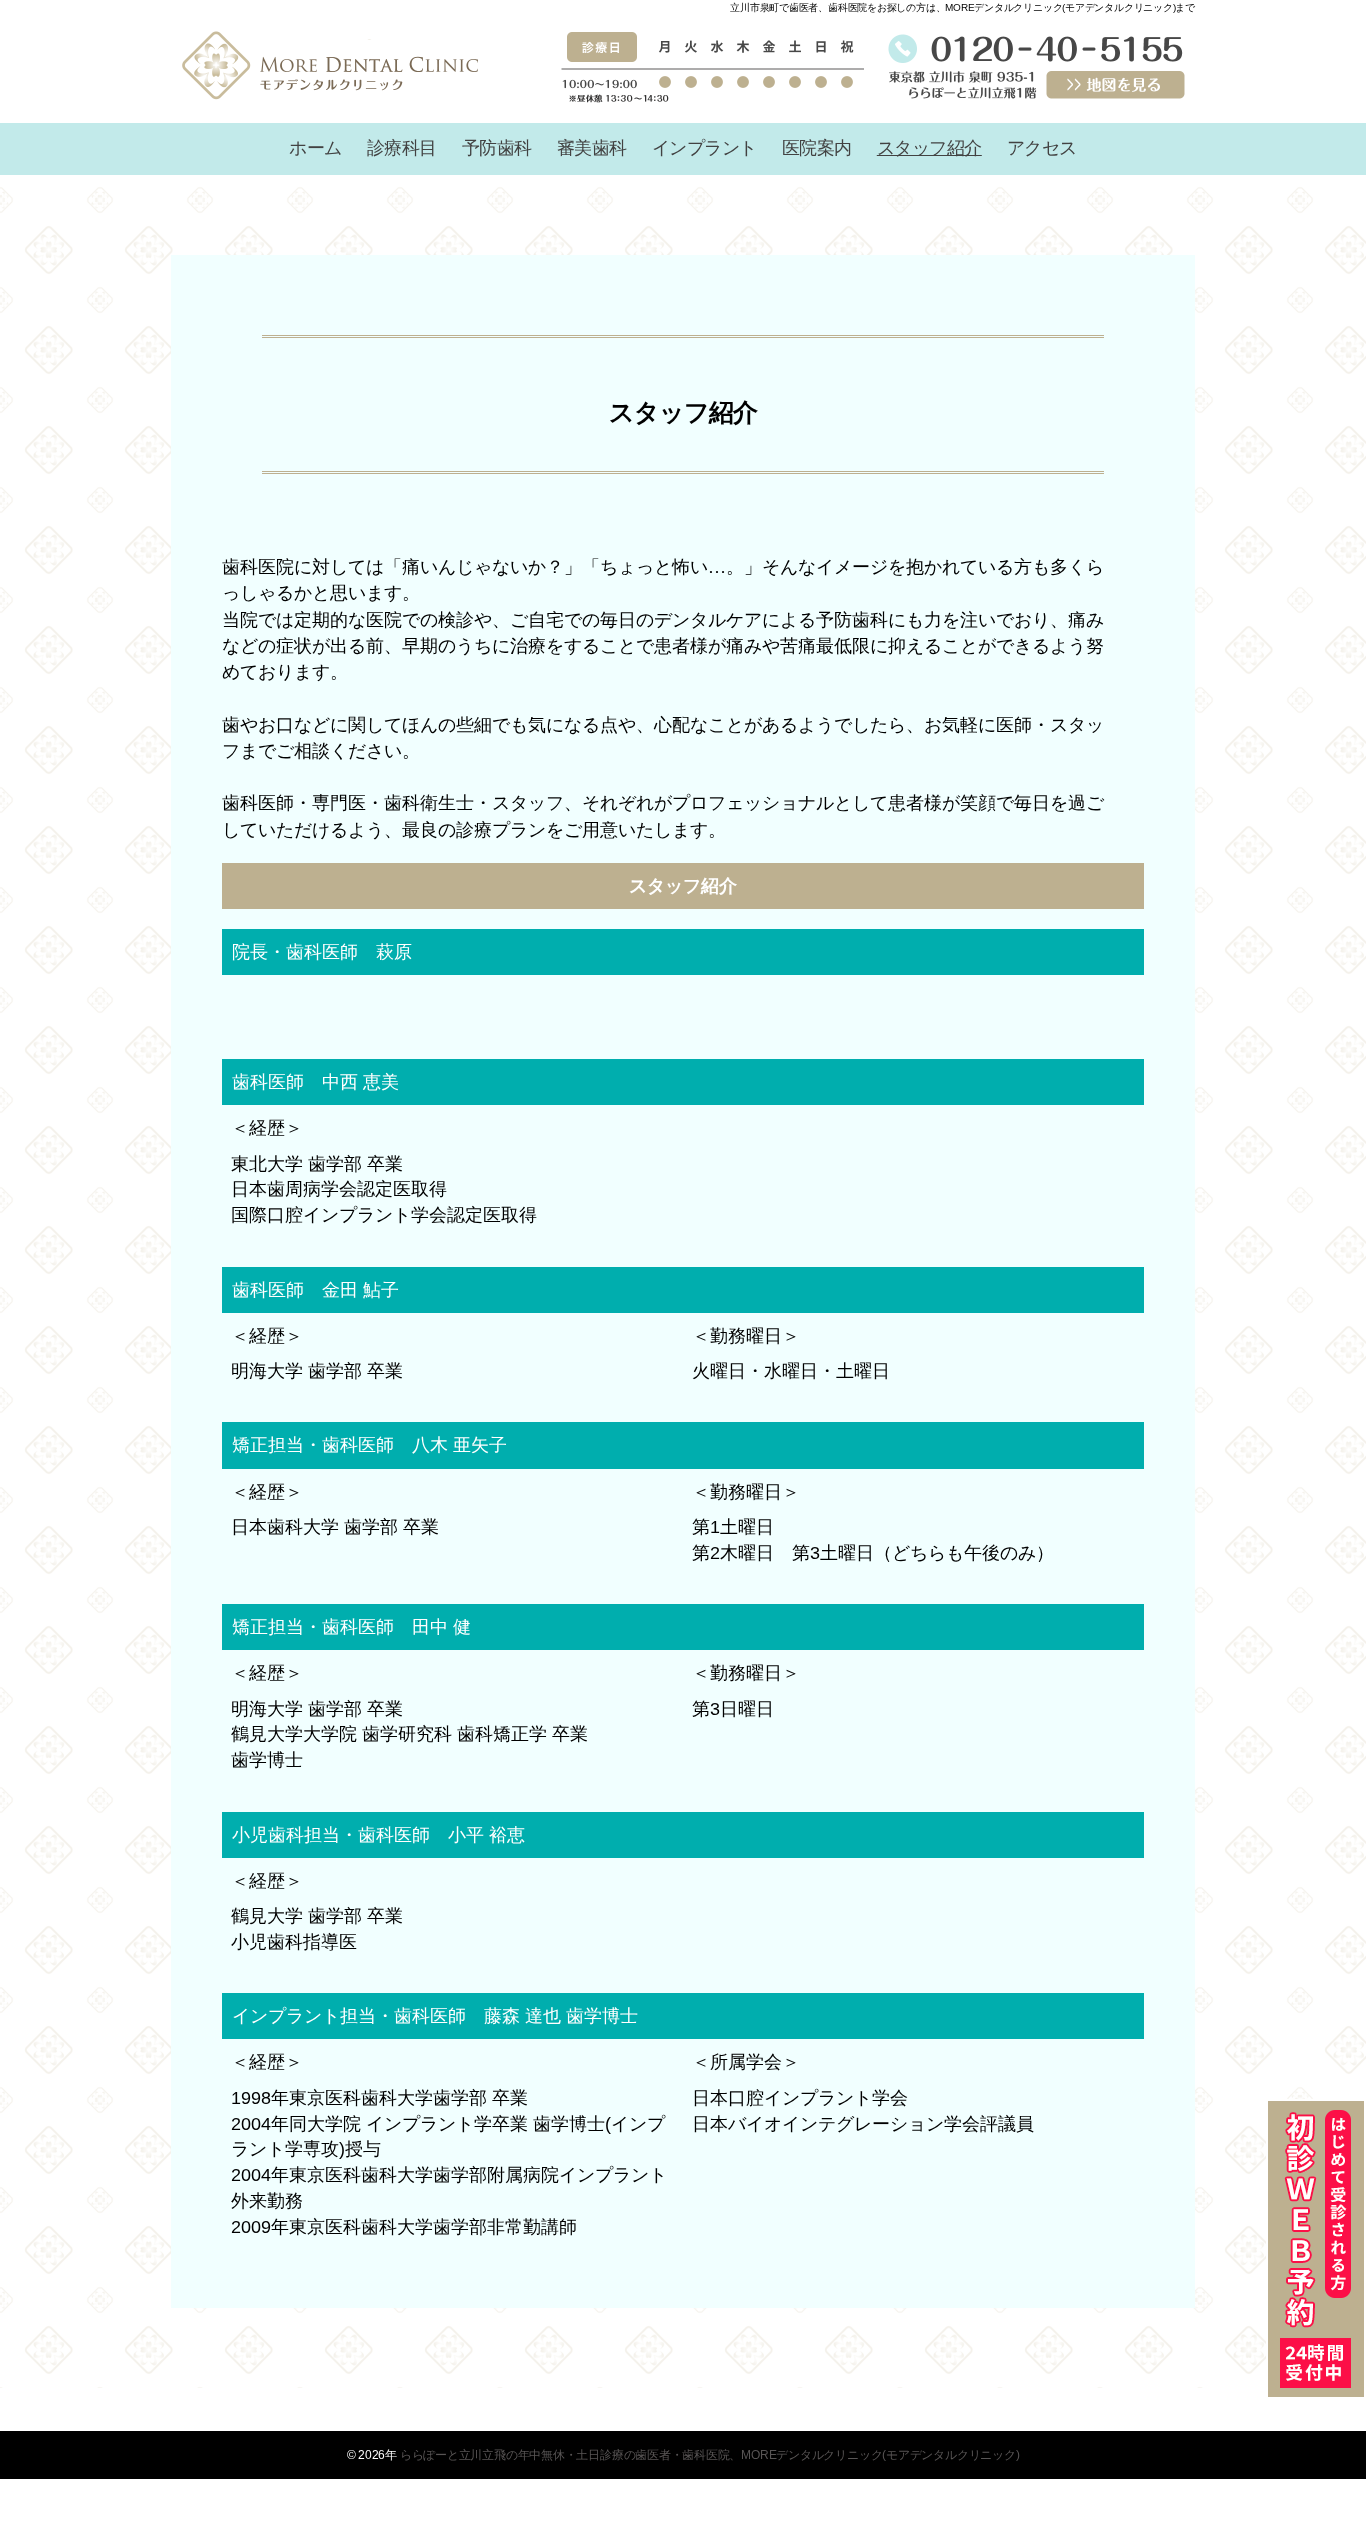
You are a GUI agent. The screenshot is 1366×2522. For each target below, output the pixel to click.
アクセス (1042, 148)
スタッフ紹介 (929, 148)
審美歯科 (592, 148)
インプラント (704, 148)
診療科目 (402, 148)
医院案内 (817, 148)
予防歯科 (497, 148)
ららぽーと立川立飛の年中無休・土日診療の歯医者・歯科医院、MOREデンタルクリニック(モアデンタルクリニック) (710, 2455)
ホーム (315, 148)
